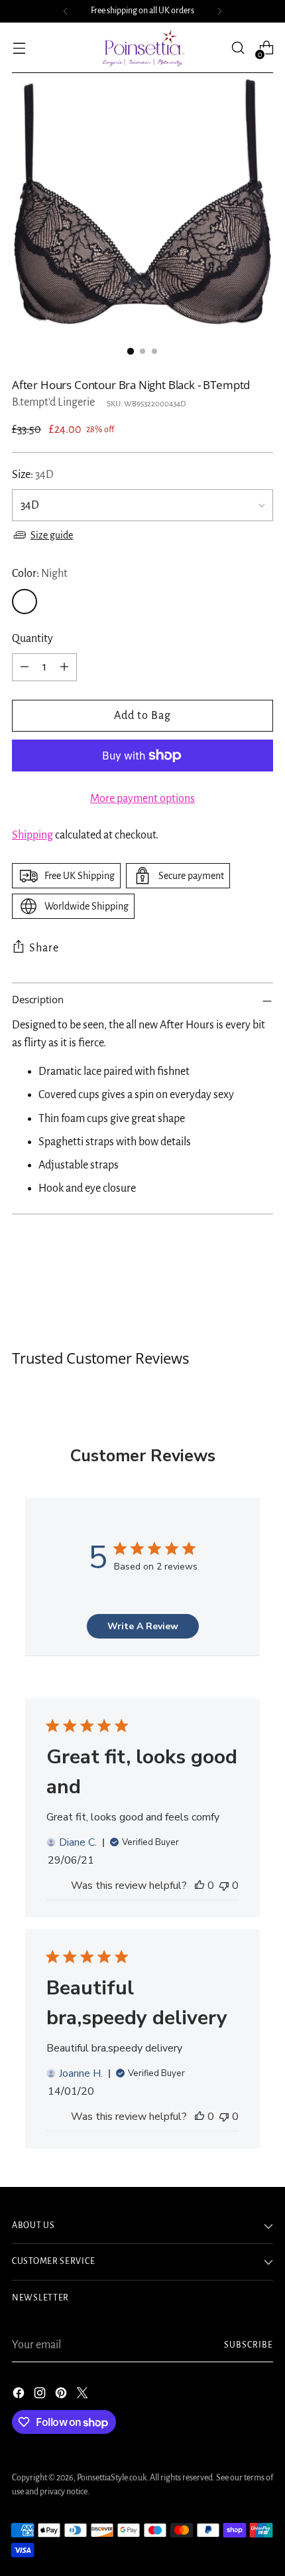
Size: (33, 475)
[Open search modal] (238, 48)
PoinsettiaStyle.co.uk (112, 2478)
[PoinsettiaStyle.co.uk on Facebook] (20, 2396)
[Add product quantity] (64, 667)
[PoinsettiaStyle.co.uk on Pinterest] (62, 2396)
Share (44, 948)
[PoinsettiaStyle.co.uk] (142, 48)
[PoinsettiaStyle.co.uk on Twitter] (84, 2396)
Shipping (32, 835)
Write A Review (143, 1626)
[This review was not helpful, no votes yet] (224, 1886)
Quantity (32, 639)
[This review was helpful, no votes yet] (199, 1886)
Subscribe (249, 2345)
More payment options (142, 799)
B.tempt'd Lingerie (53, 402)
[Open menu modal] (19, 48)
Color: (40, 574)
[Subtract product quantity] (25, 667)
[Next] (219, 11)
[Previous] (66, 11)
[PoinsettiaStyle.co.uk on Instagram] (41, 2396)
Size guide (52, 535)
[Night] (25, 602)
